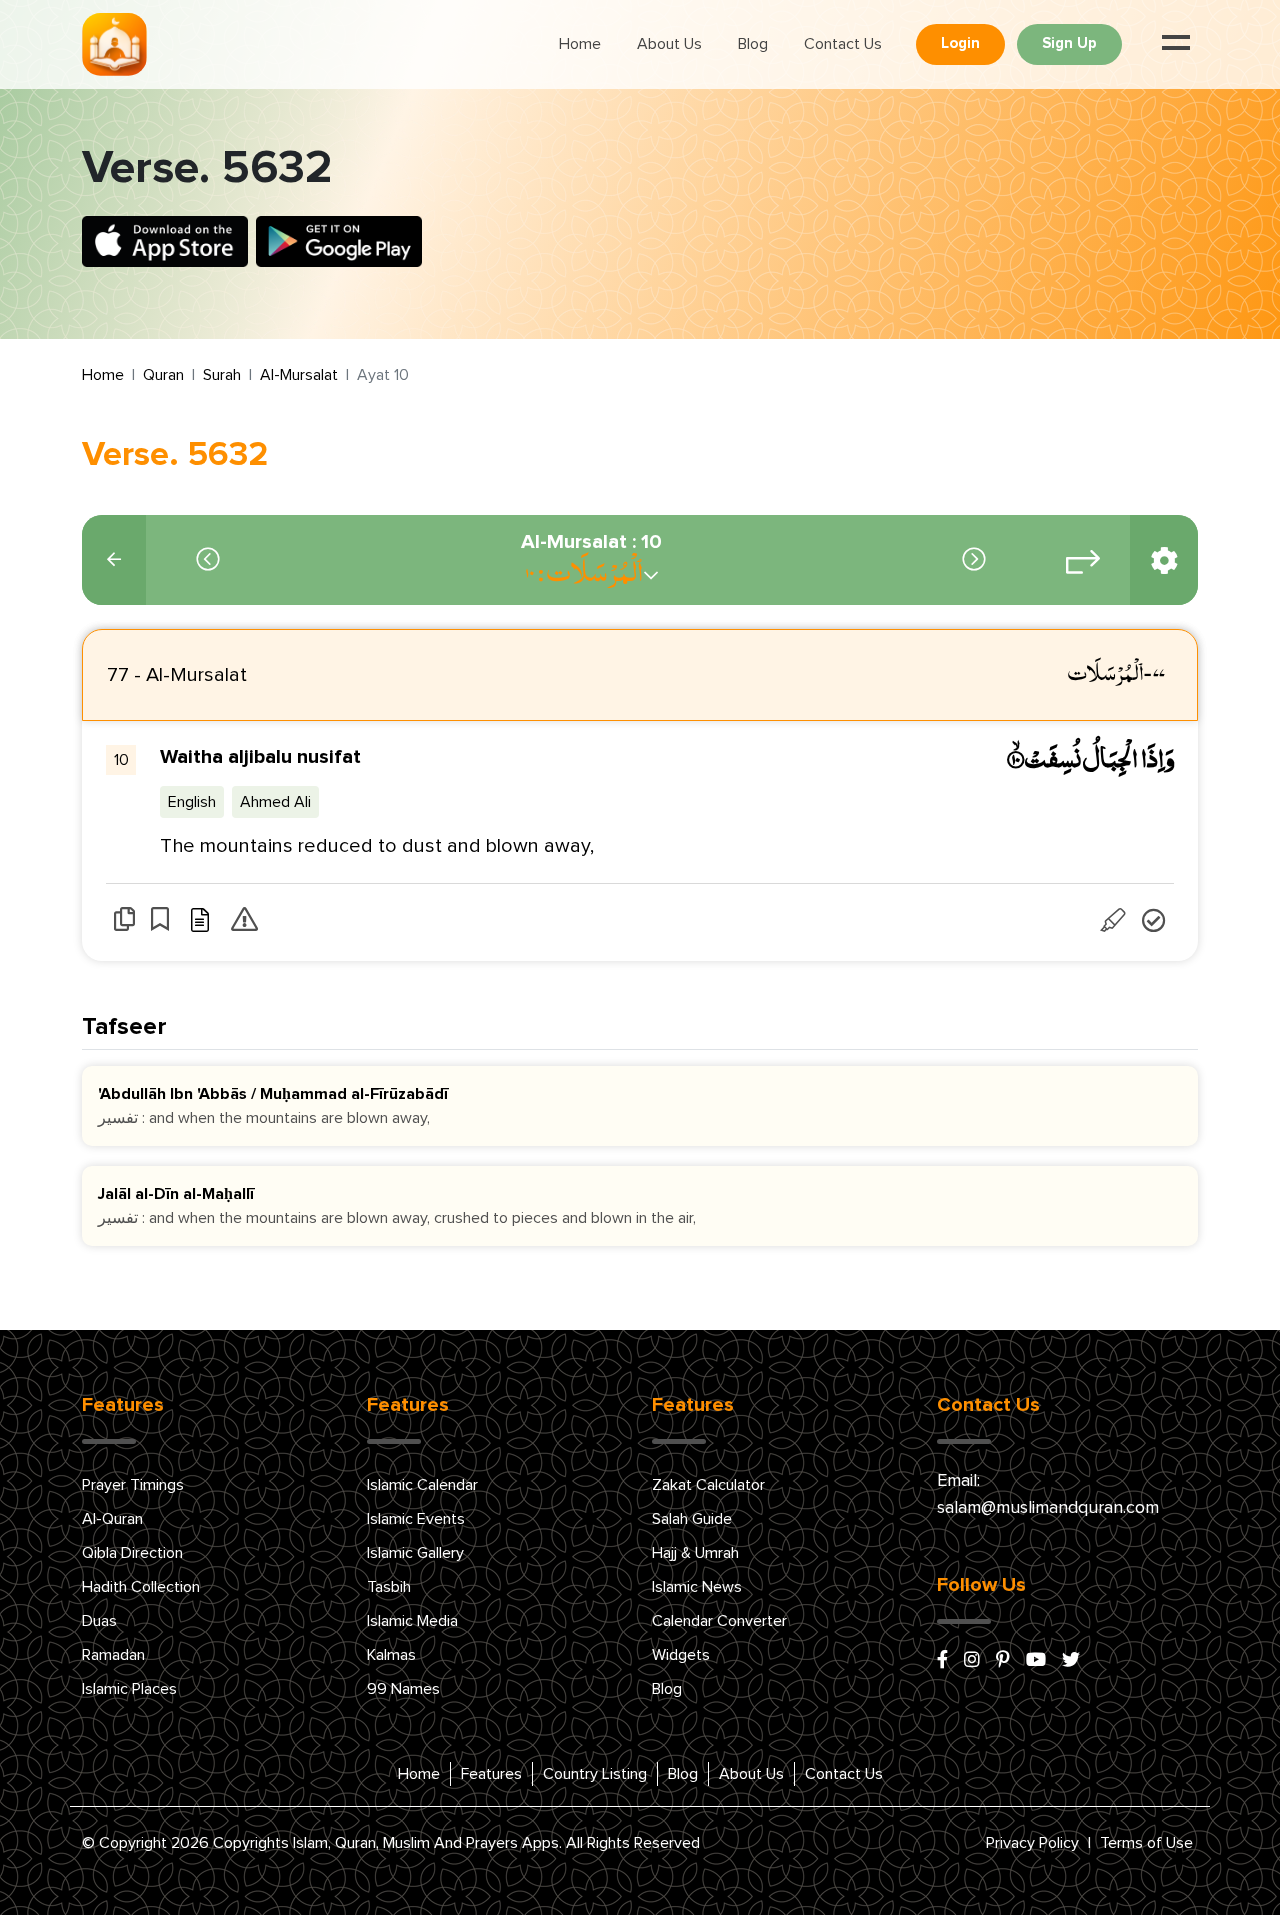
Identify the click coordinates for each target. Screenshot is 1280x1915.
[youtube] (1036, 1661)
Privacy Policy (1032, 1843)
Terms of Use (1146, 1843)
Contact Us (843, 44)
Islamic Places (129, 1689)
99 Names (403, 1689)
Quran (163, 375)
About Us (669, 44)
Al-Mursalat (299, 375)
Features (491, 1774)
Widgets (681, 1655)
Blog (753, 44)
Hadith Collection (141, 1587)
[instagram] (972, 1661)
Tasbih (389, 1587)
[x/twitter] (1071, 1661)
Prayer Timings (133, 1485)
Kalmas (391, 1655)
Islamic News (697, 1587)
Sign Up (1069, 43)
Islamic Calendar (422, 1485)
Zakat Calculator (708, 1485)
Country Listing (595, 1774)
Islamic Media (412, 1621)
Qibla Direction (132, 1553)
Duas (99, 1621)
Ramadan (113, 1655)
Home (580, 44)
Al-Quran (112, 1519)
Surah (222, 375)
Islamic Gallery (415, 1553)
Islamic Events (416, 1519)
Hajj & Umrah (695, 1553)
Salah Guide (692, 1519)
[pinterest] (1003, 1661)
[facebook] (942, 1661)
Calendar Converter (719, 1621)
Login (960, 43)
